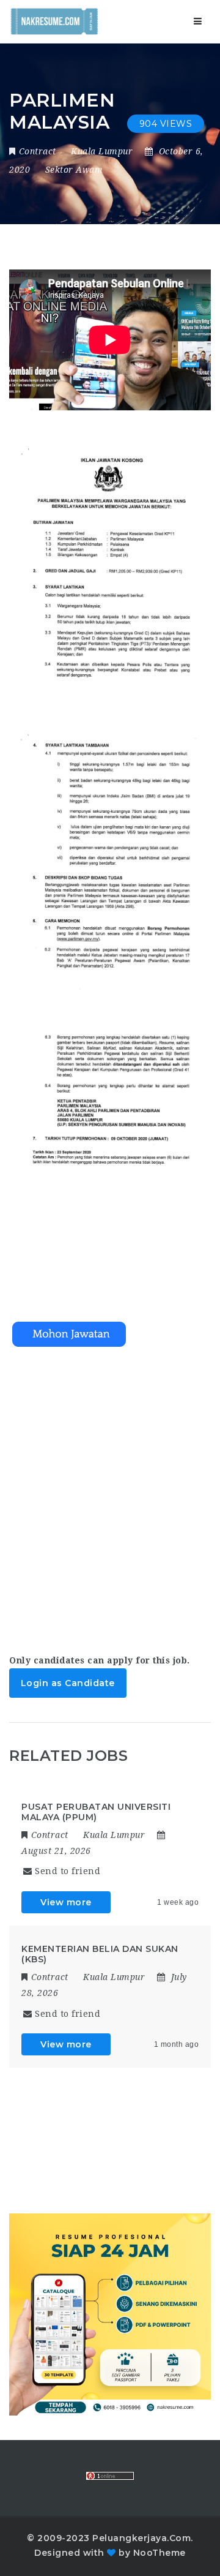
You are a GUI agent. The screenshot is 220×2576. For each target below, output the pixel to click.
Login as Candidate (68, 1683)
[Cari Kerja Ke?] (54, 21)
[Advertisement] (110, 1496)
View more (66, 1902)
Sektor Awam (74, 170)
